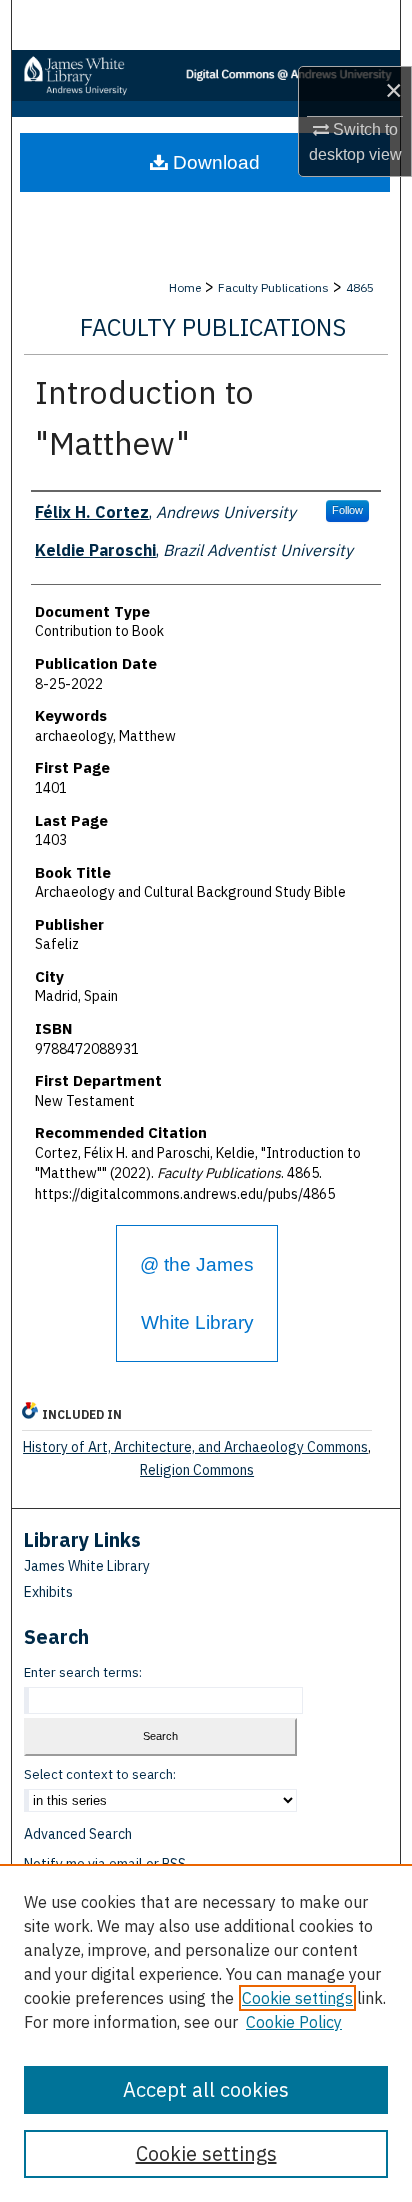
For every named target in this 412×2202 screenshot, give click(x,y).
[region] (206, 2033)
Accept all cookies (206, 2089)
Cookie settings (297, 1998)
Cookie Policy (294, 2022)
